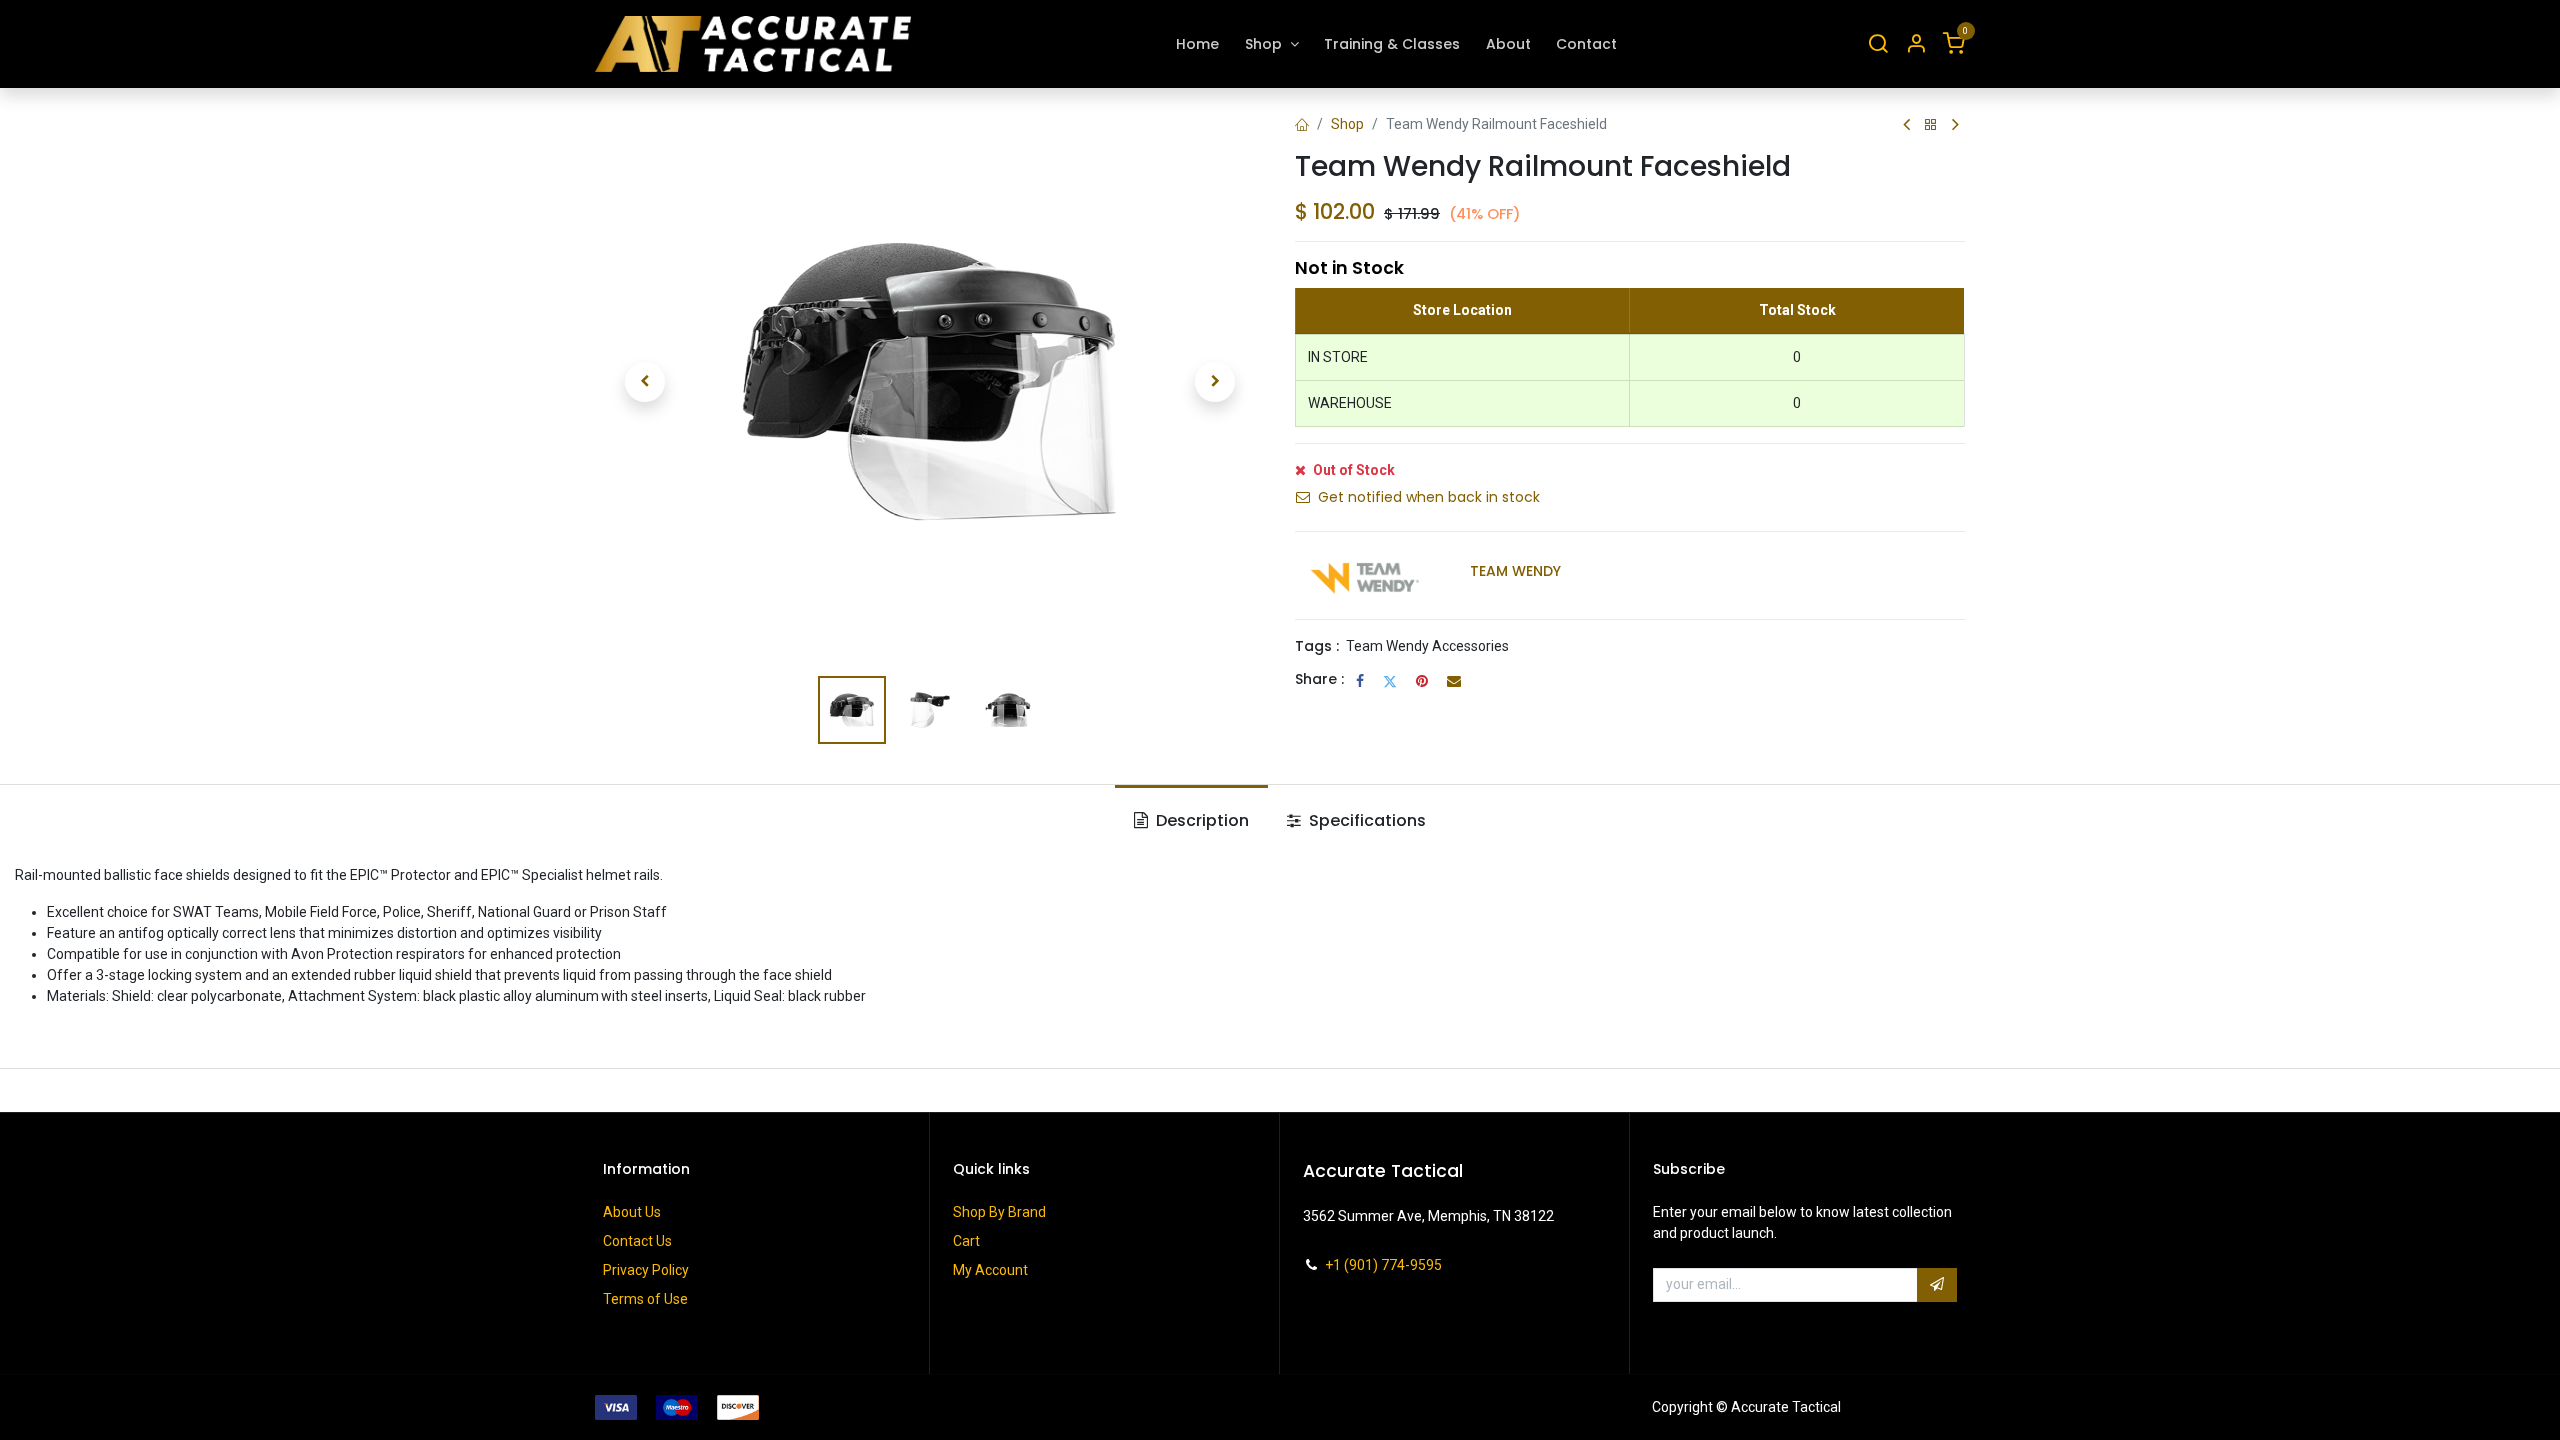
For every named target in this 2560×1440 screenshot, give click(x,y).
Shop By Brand (999, 1212)
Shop (1347, 124)
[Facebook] (1360, 681)
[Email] (1454, 681)
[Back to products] (1931, 125)
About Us (632, 1212)
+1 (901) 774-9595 (1383, 1265)
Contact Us (637, 1241)
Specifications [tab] (1365, 820)
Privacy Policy (646, 1270)
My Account (990, 1270)
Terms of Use (645, 1299)
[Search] (1878, 44)
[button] (645, 382)
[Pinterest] (1422, 681)
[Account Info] (1916, 44)
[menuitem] (1198, 44)
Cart (966, 1241)
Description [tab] (1200, 820)
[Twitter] (1390, 681)
